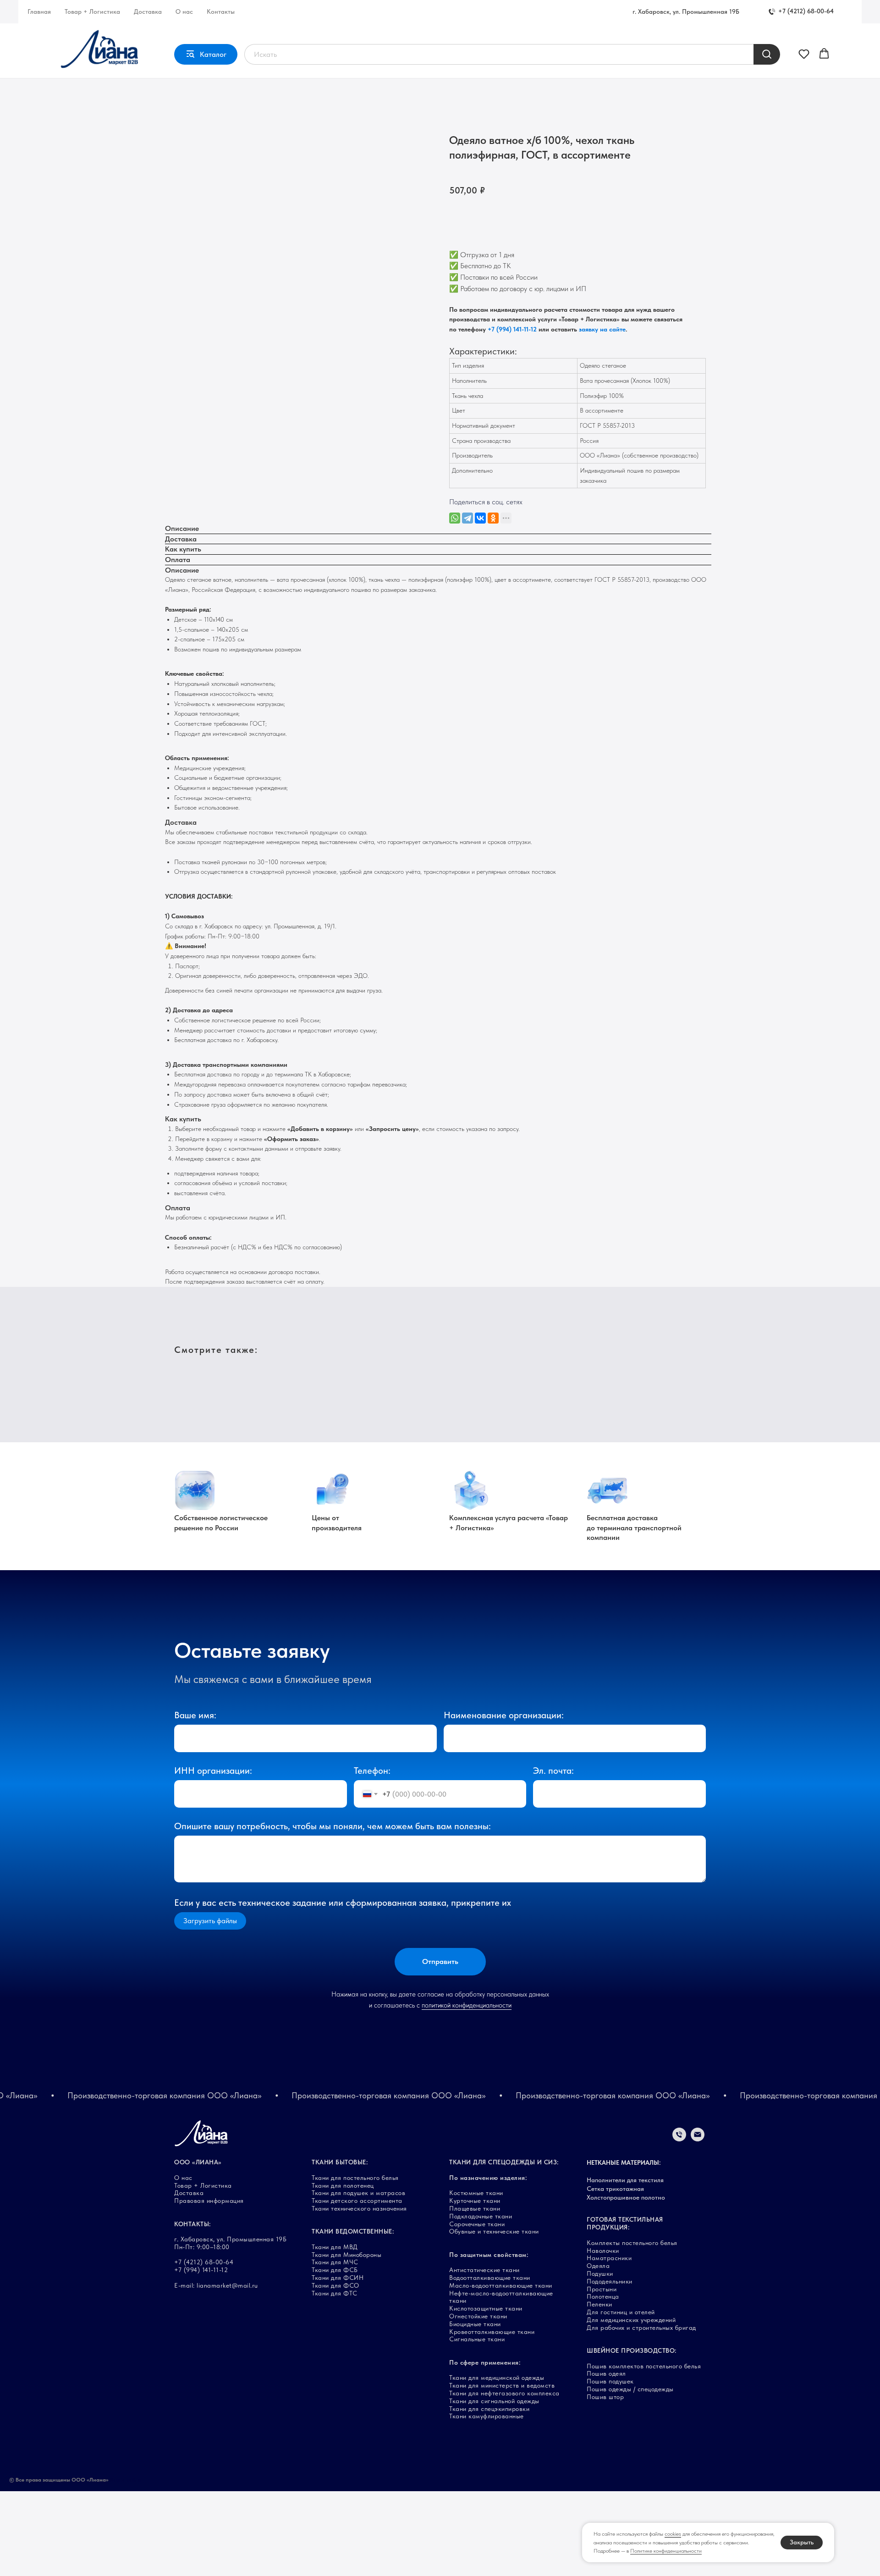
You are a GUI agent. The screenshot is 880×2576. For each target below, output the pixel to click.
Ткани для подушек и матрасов (358, 2193)
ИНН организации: (213, 1771)
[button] (804, 54)
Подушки (600, 2273)
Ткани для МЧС (335, 2262)
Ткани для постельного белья (355, 2178)
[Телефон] (679, 2139)
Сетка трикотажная (615, 2189)
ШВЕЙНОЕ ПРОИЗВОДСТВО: (632, 2350)
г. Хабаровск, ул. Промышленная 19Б (686, 11)
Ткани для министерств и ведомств (502, 2385)
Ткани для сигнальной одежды (494, 2401)
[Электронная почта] (698, 2139)
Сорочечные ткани (477, 2224)
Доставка (148, 11)
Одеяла (598, 2266)
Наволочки (603, 2251)
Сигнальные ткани (477, 2339)
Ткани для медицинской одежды (497, 2377)
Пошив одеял (606, 2373)
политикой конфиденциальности (467, 2005)
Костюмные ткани (476, 2193)
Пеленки (599, 2304)
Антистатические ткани (484, 2270)
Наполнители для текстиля (625, 2180)
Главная (39, 11)
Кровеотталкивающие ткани (492, 2332)
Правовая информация (209, 2201)
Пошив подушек (610, 2381)
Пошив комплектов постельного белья (644, 2366)
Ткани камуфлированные (487, 2416)
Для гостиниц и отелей (621, 2312)
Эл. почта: (553, 1771)
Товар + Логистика (92, 11)
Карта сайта (126, 2480)
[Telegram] (467, 518)
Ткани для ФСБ (335, 2270)
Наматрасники (609, 2258)
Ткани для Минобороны (346, 2255)
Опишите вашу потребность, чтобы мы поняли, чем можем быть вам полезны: (333, 1826)
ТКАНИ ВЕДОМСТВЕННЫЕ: (353, 2231)
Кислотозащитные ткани (486, 2308)
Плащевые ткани (475, 2208)
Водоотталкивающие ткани (490, 2278)
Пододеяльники (610, 2281)
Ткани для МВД (335, 2247)
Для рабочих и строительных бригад (641, 2328)
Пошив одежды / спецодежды (630, 2389)
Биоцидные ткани (475, 2324)
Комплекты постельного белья (632, 2243)
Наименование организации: (504, 1715)
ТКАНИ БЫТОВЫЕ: (340, 2162)
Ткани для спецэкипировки (489, 2409)
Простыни (602, 2289)
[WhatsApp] (455, 518)
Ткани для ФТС (335, 2293)
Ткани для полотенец (343, 2185)
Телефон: (372, 1771)
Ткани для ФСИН (338, 2278)
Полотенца (603, 2296)
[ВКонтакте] (480, 518)
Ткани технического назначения (359, 2208)
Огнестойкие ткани (478, 2316)
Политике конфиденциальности (666, 2551)
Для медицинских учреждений (631, 2320)
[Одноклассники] (493, 518)
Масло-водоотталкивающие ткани (501, 2285)
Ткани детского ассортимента (357, 2201)
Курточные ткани (475, 2201)
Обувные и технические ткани (494, 2231)
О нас (184, 11)
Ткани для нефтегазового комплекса (504, 2393)
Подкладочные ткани (481, 2216)
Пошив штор (605, 2397)
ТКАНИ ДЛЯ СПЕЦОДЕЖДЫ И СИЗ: (504, 2162)
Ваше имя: (195, 1715)
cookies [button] (673, 2534)
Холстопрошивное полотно (626, 2197)
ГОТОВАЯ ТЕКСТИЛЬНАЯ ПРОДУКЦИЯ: (625, 2223)
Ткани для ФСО (335, 2285)
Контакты (221, 11)
